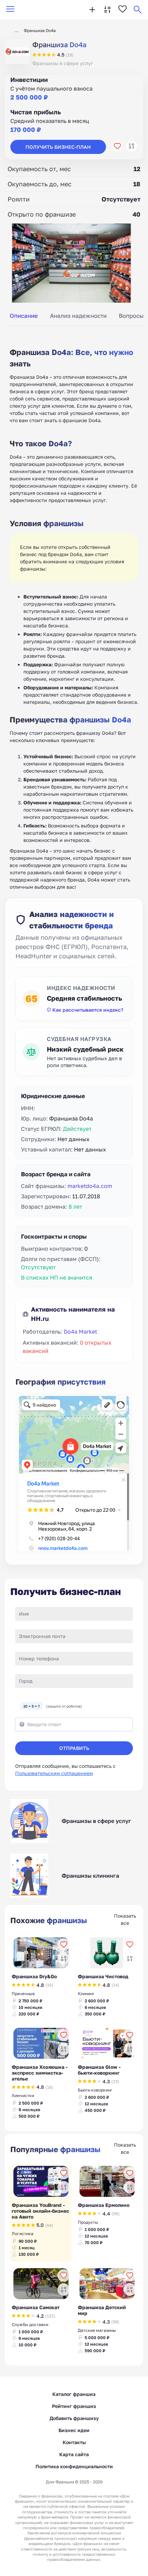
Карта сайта (74, 2454)
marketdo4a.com (90, 1186)
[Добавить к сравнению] (131, 146)
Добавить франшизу (74, 2418)
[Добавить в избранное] (117, 146)
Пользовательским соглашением (54, 1773)
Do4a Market (80, 1332)
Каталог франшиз (74, 2394)
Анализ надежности (78, 316)
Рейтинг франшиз (74, 2406)
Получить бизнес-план (58, 147)
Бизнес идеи (74, 2430)
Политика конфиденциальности (74, 2466)
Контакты (74, 2442)
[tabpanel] (74, 611)
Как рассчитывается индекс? (88, 1010)
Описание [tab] (24, 316)
